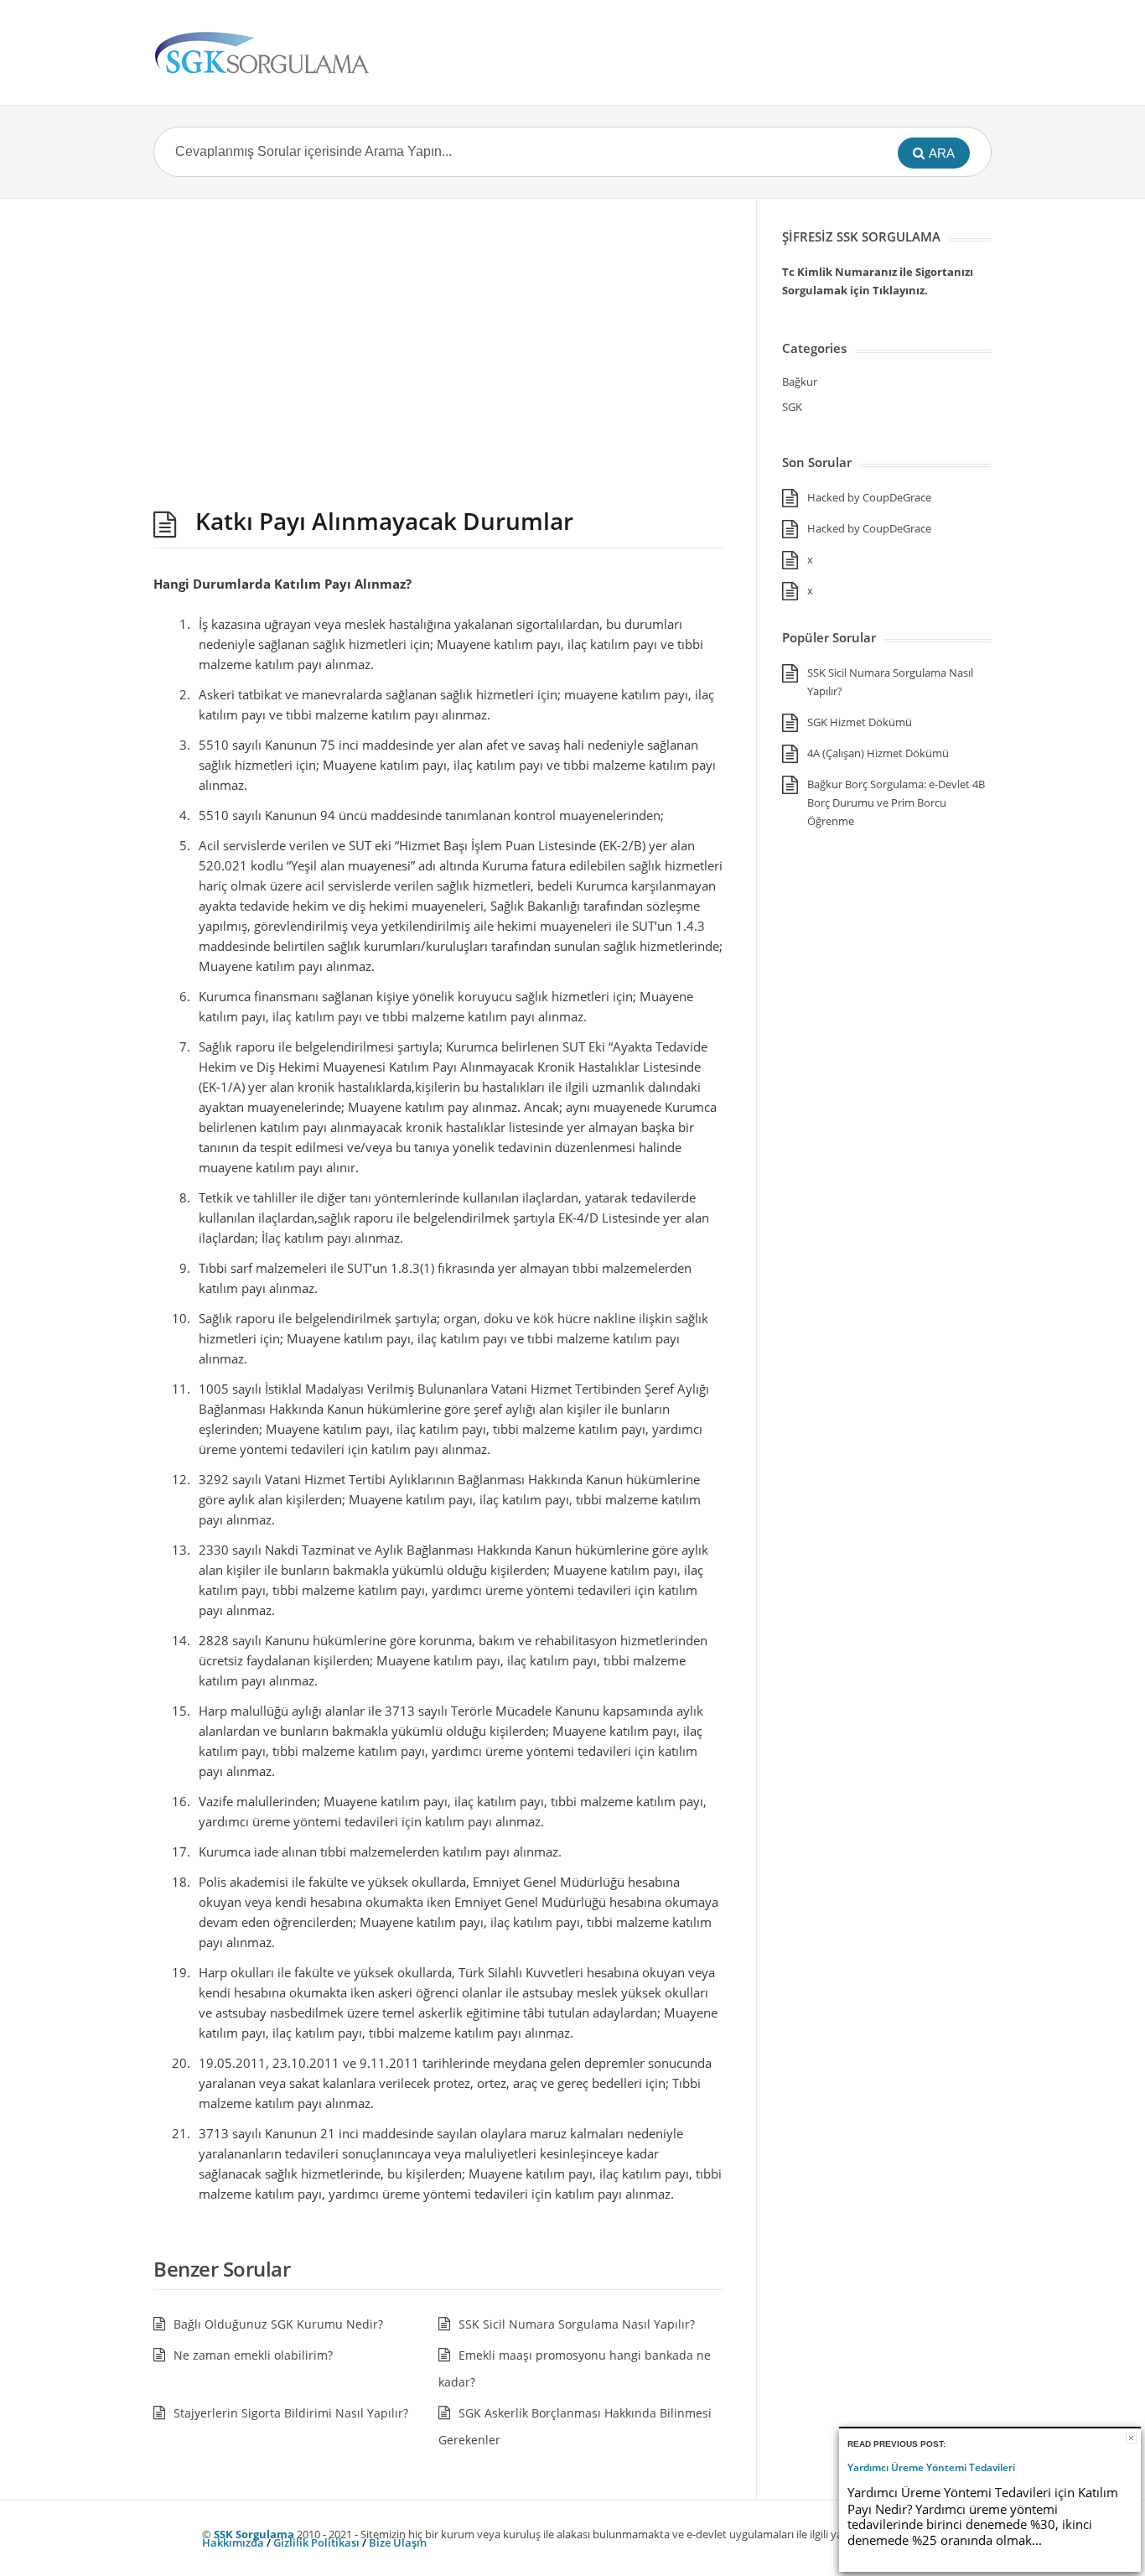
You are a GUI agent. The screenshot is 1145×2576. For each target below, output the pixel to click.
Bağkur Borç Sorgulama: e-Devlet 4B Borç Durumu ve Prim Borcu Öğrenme (896, 802)
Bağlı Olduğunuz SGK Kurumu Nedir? (278, 2324)
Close (1131, 2438)
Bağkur (800, 382)
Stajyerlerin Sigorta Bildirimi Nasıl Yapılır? (291, 2413)
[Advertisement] (438, 350)
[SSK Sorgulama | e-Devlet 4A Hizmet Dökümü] (262, 52)
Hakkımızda (233, 2542)
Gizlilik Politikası (316, 2542)
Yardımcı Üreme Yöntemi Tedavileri (931, 2468)
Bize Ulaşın (398, 2542)
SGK (792, 407)
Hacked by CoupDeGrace (869, 497)
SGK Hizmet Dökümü (860, 722)
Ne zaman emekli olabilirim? (253, 2355)
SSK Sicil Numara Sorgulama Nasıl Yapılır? (577, 2324)
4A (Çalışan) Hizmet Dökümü (878, 753)
